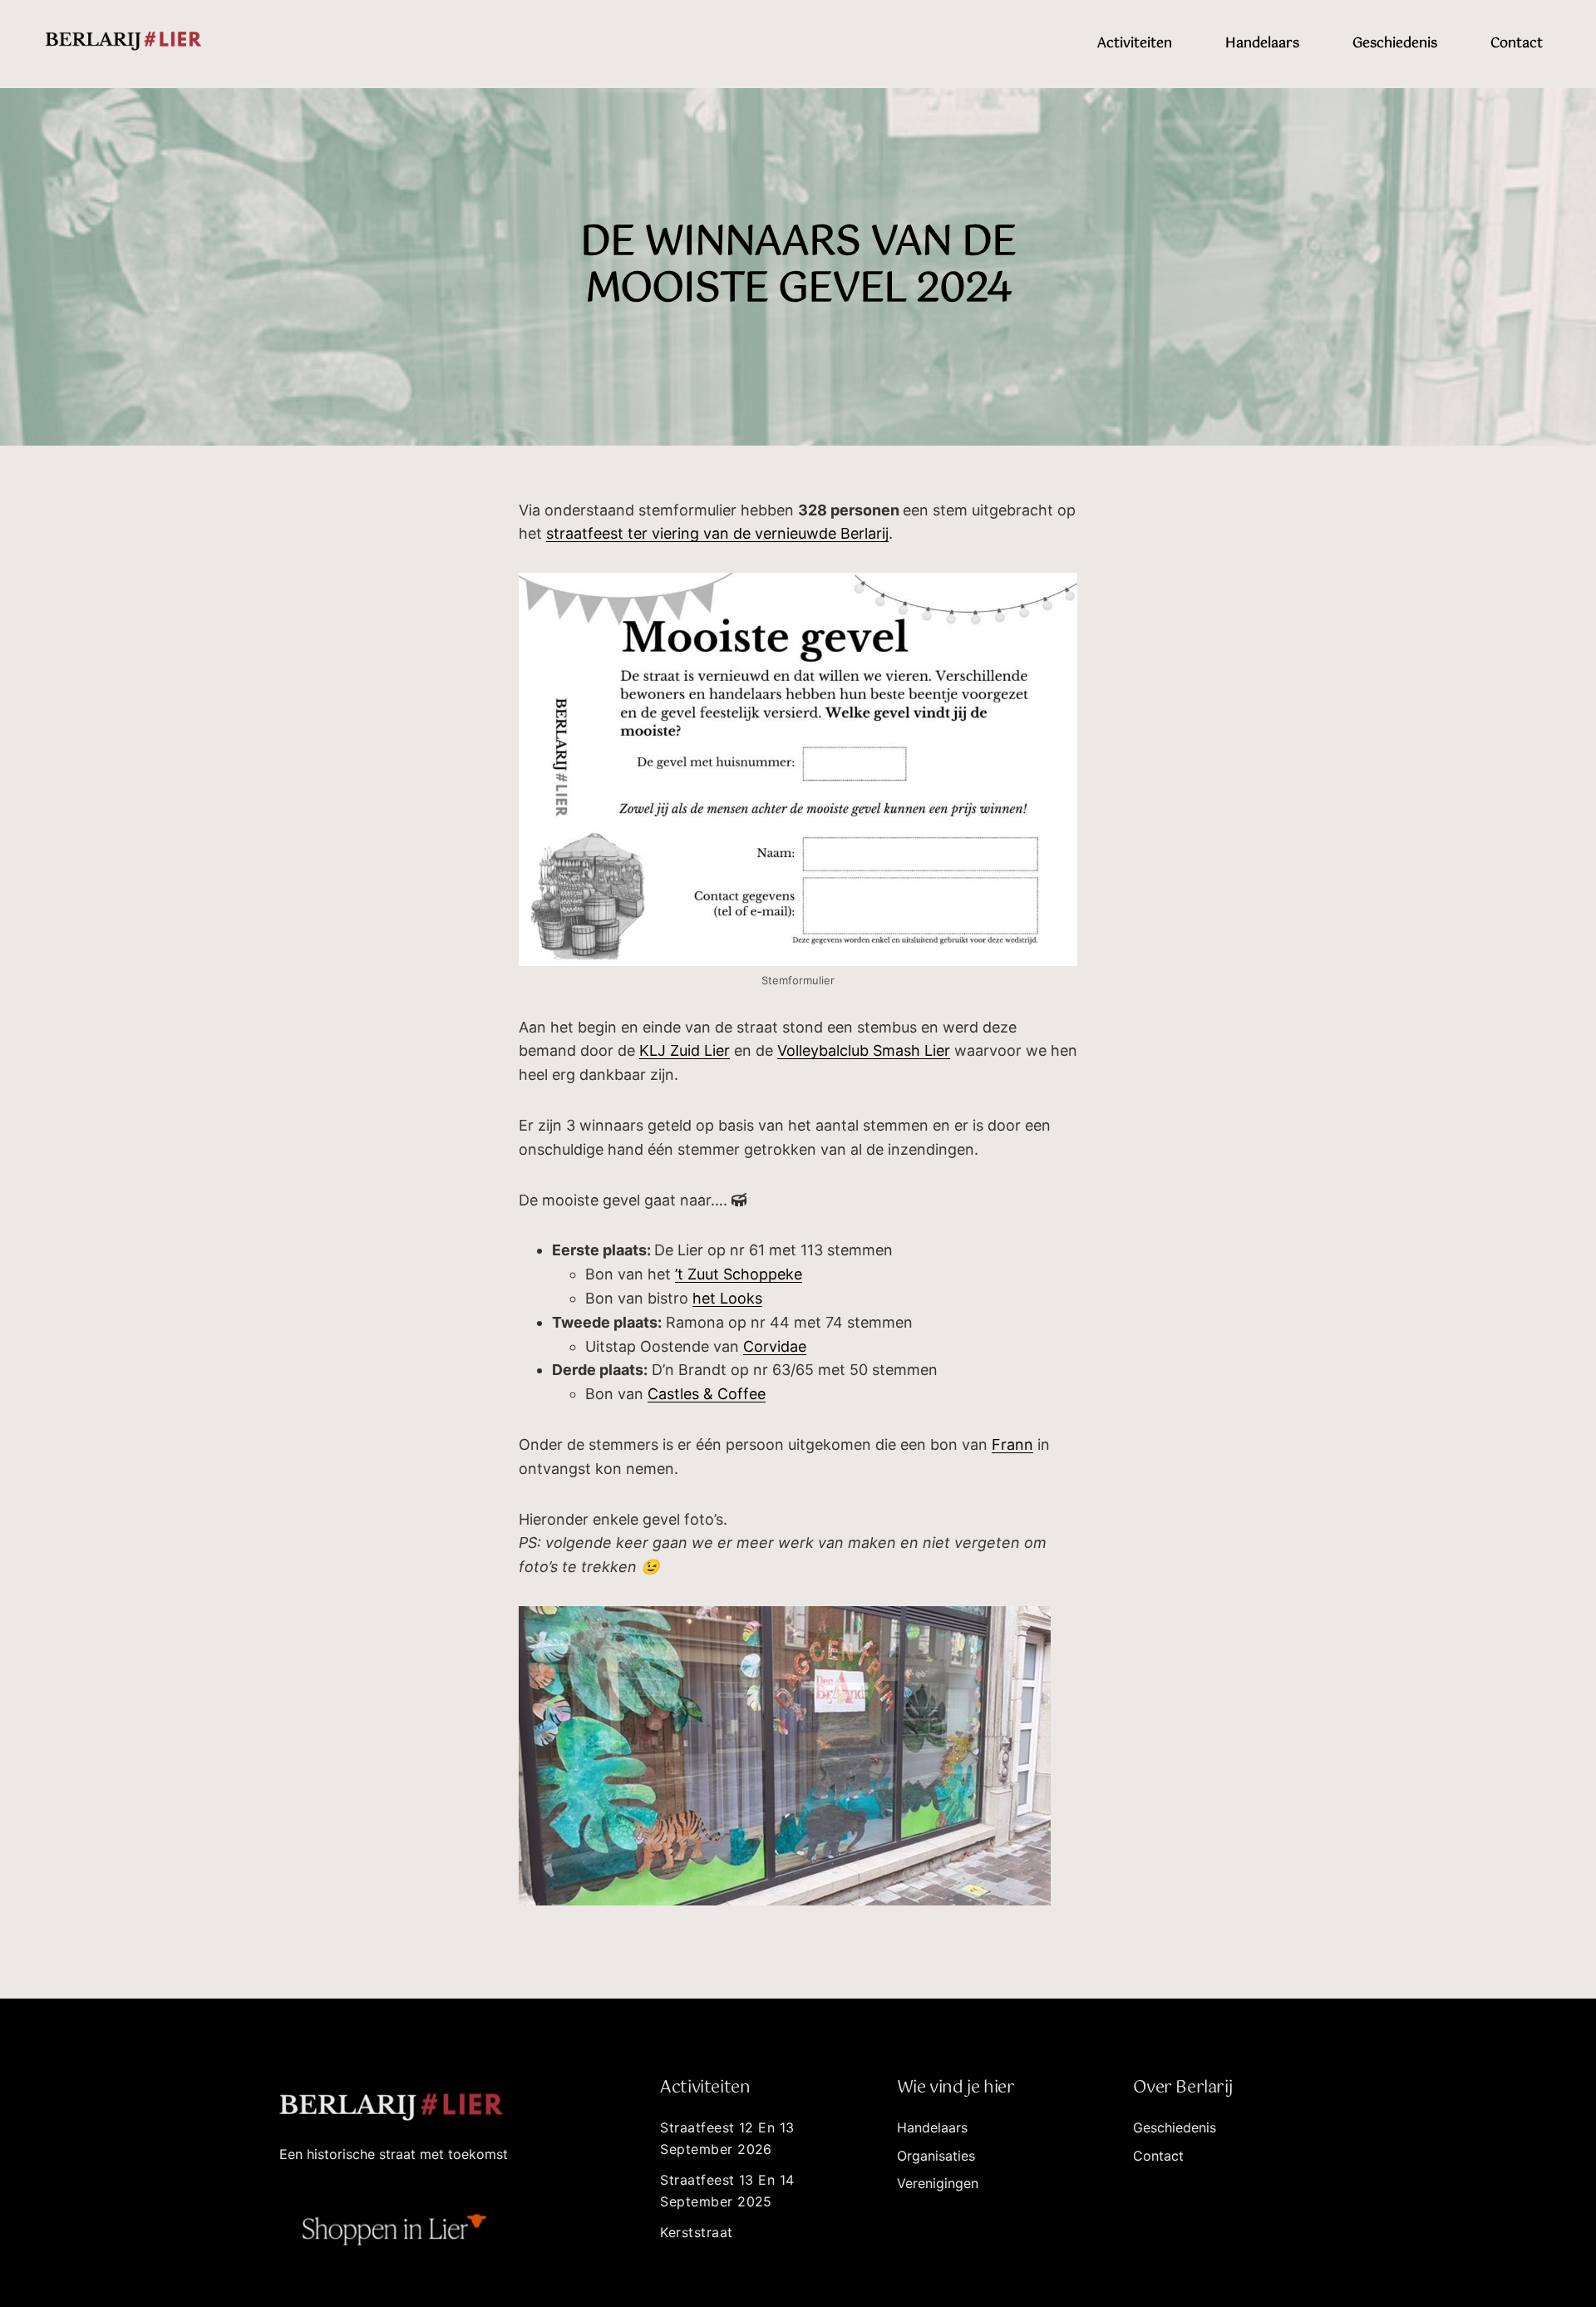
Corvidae (775, 1346)
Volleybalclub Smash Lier (864, 1050)
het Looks (727, 1298)
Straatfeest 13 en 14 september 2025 (727, 2191)
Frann (1012, 1444)
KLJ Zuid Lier (685, 1050)
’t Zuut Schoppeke (739, 1274)
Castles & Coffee (707, 1394)
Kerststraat (696, 2232)
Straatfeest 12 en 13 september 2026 (727, 2138)
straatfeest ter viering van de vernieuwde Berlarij (717, 533)
